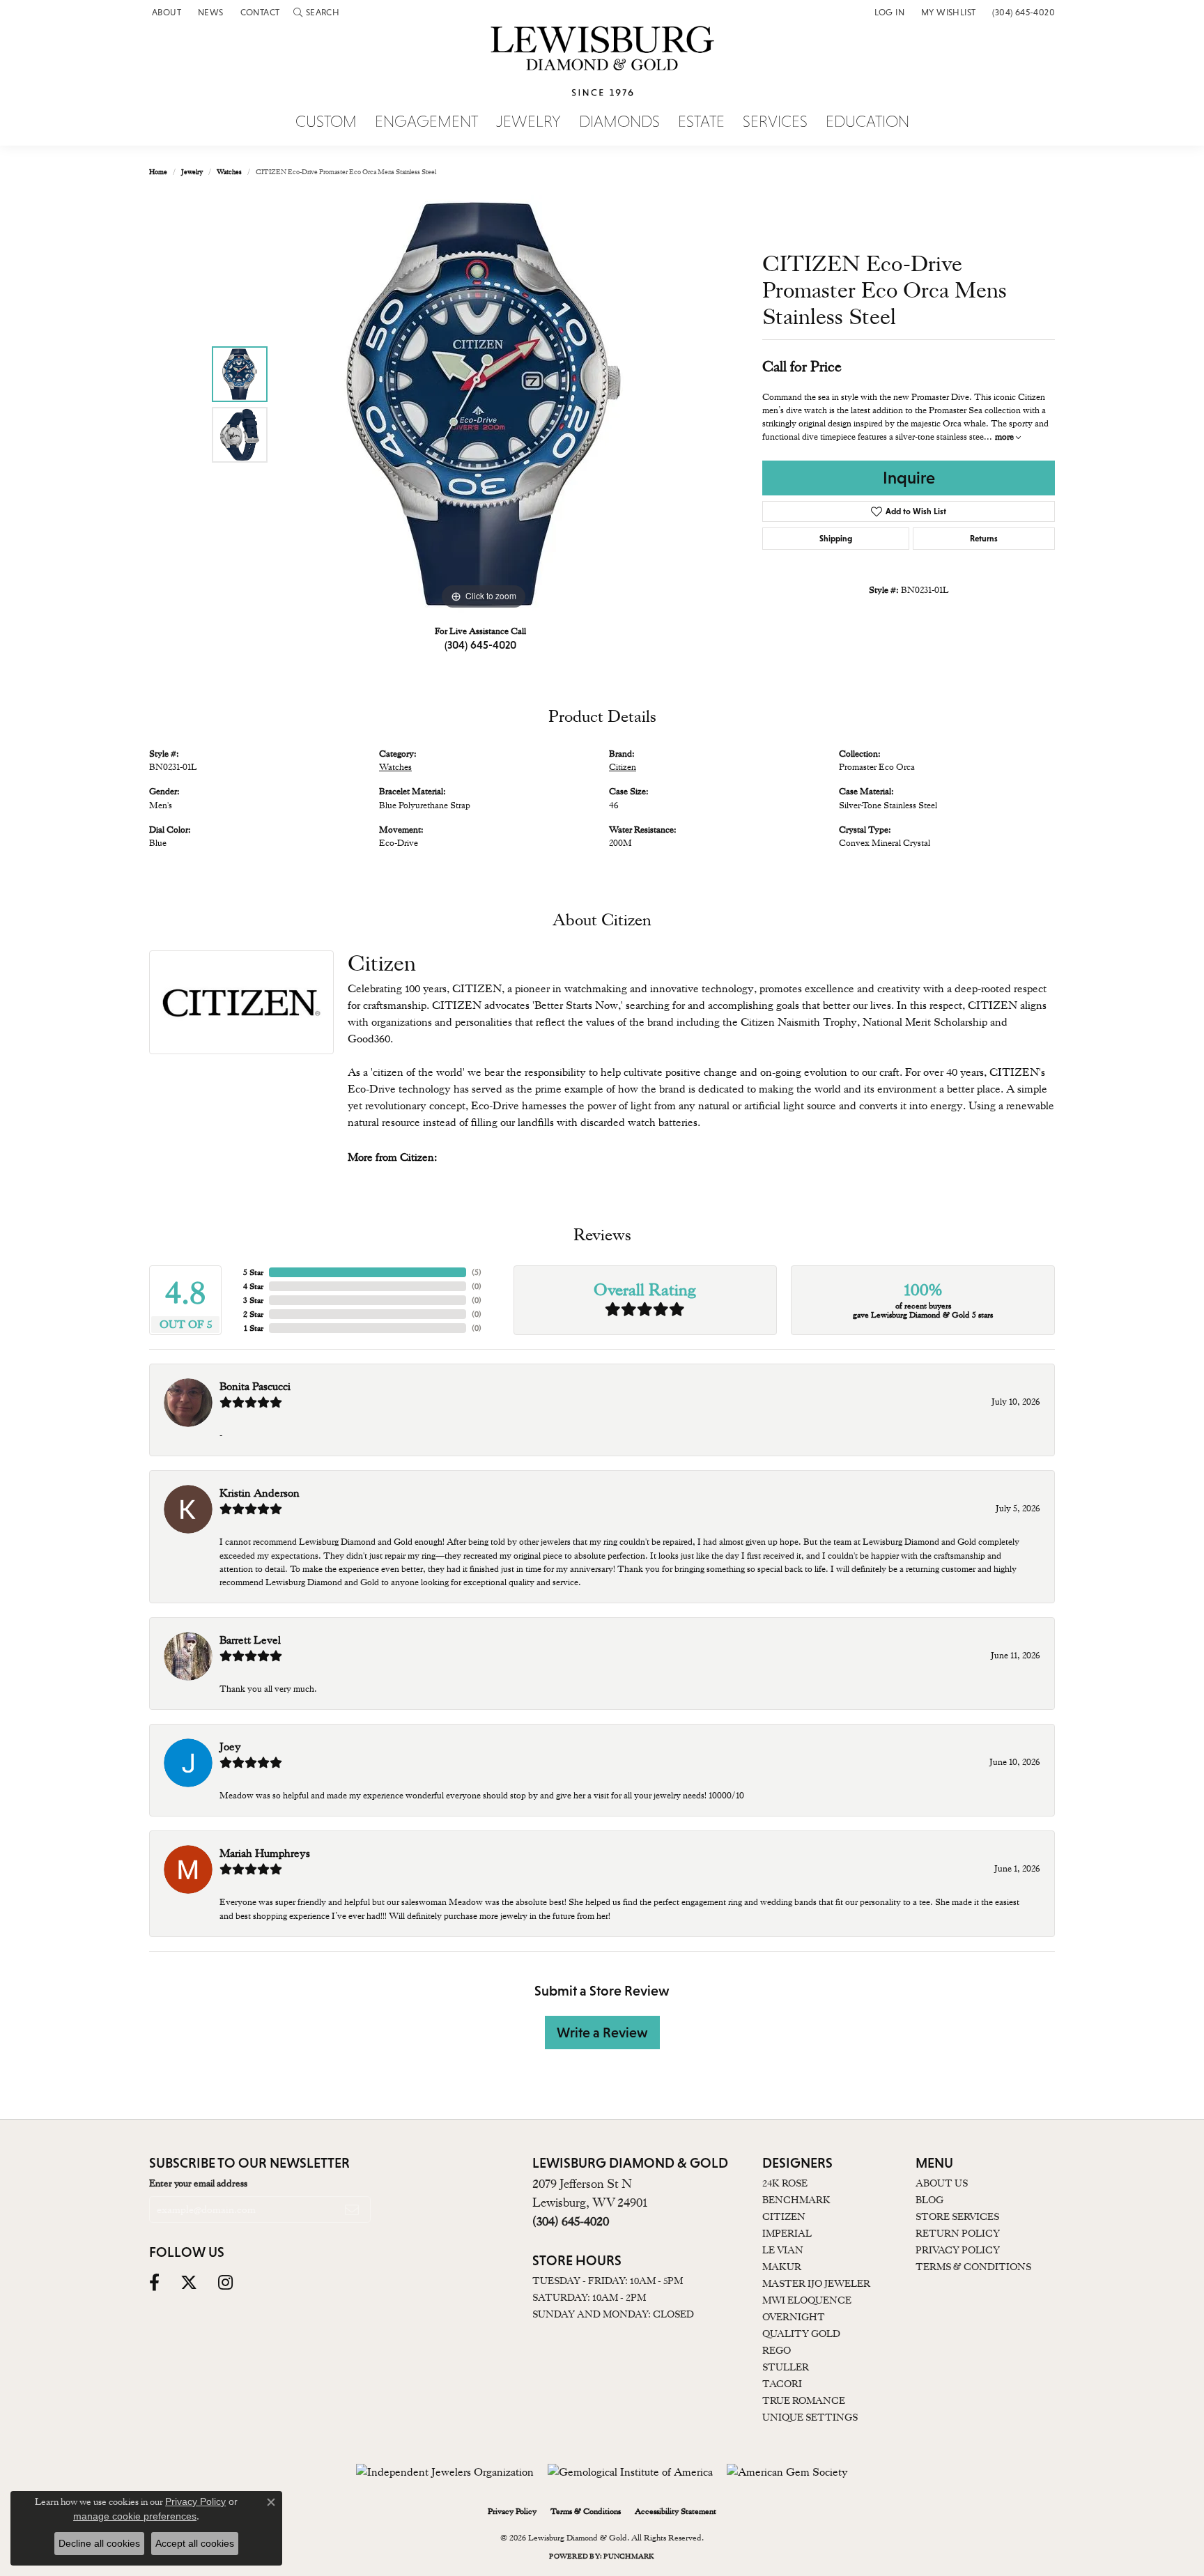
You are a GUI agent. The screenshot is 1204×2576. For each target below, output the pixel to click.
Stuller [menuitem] (786, 2367)
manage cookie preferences (135, 2516)
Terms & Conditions (973, 2267)
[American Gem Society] (787, 2472)
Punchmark (629, 2556)
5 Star (253, 1272)
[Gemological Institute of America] (630, 2472)
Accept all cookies (195, 2543)
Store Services (957, 2216)
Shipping (836, 539)
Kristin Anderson (260, 1493)
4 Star (253, 1286)
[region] (484, 404)
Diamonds (619, 122)
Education (867, 122)
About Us (942, 2183)
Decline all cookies (99, 2543)
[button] (316, 12)
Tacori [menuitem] (782, 2384)
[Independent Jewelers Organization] (445, 2472)
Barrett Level (250, 1640)
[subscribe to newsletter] (352, 2209)
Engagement (426, 122)
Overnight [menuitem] (794, 2317)
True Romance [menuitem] (804, 2400)
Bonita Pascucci (255, 1387)
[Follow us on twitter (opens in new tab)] (189, 2283)
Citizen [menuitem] (784, 2216)
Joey (230, 1747)
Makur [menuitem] (782, 2267)
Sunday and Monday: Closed (613, 2314)
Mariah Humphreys (265, 1853)
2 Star (253, 1314)
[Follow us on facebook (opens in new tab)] (154, 2283)
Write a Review (602, 2033)
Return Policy (958, 2233)
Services (775, 122)
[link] (165, 12)
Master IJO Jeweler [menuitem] (816, 2283)
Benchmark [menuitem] (796, 2200)
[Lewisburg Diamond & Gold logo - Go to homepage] (602, 69)
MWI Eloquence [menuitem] (807, 2300)
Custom (326, 122)
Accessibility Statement (676, 2511)
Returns (984, 539)
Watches (229, 172)
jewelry (192, 172)
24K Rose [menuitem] (785, 2183)
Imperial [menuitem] (787, 2233)
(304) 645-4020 (480, 645)
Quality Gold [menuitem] (801, 2334)
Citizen (623, 767)
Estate (701, 122)
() (477, 1272)
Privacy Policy (958, 2250)
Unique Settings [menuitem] (810, 2417)
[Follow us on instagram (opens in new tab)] (225, 2283)
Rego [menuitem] (777, 2350)
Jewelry (528, 122)
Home (158, 172)
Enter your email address (198, 2183)
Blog (929, 2200)
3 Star (253, 1300)
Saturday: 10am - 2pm (589, 2297)
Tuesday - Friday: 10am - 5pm (608, 2281)
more (1005, 437)
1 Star (254, 1328)
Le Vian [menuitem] (783, 2250)
